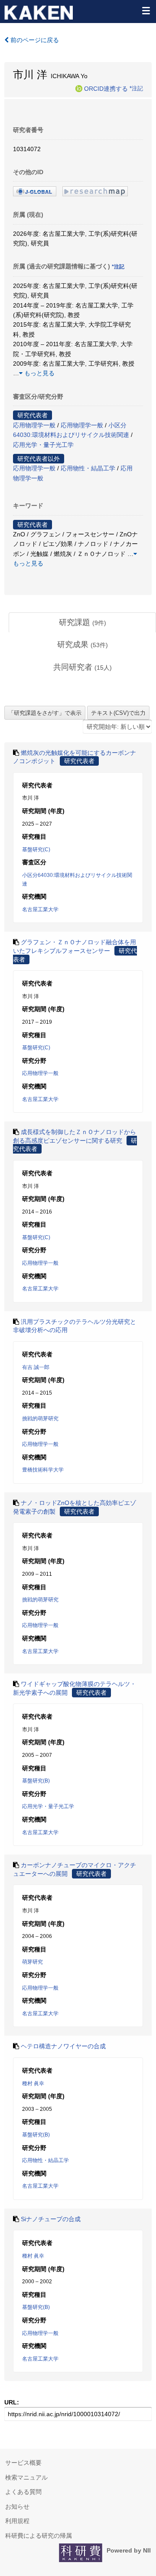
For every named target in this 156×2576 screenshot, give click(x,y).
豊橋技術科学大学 (43, 1470)
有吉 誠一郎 (36, 1367)
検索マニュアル (26, 2477)
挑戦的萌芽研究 (40, 1419)
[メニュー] (146, 10)
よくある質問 (23, 2492)
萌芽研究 (32, 1962)
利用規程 (17, 2521)
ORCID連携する (106, 88)
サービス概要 (23, 2463)
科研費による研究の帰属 (39, 2536)
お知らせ (17, 2507)
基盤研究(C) (36, 850)
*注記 (136, 88)
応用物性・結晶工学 (88, 468)
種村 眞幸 (33, 2083)
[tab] (82, 623)
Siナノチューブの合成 (51, 2219)
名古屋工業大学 (40, 909)
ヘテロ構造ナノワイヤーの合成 (63, 2046)
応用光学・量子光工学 (43, 445)
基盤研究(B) (36, 1781)
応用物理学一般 (34, 425)
